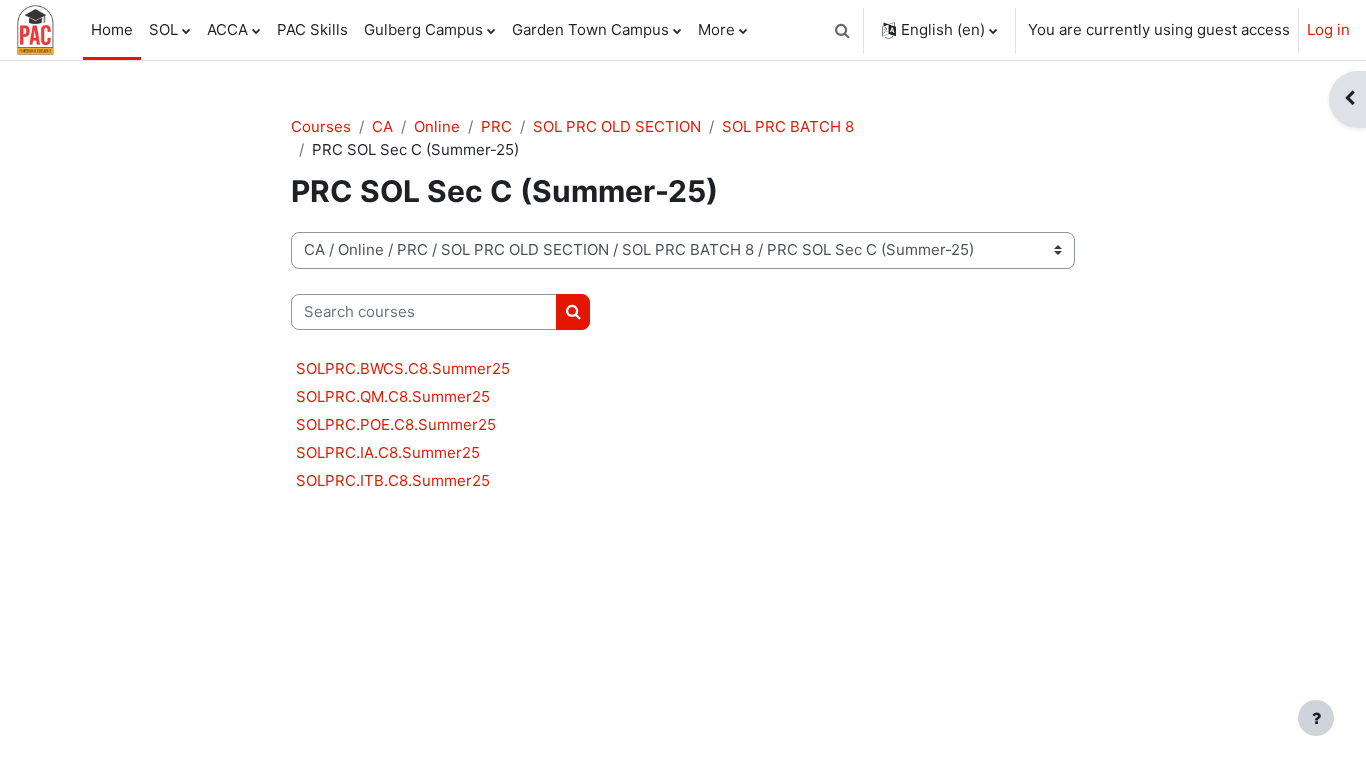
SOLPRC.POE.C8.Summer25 (396, 424)
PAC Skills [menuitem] (312, 29)
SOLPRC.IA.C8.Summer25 (388, 452)
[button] (842, 30)
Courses (321, 126)
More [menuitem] (716, 29)
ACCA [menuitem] (227, 29)
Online (437, 126)
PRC (496, 126)
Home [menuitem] (112, 29)
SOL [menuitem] (163, 29)
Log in (1328, 29)
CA (382, 126)
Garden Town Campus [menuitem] (590, 29)
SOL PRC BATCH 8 (788, 126)
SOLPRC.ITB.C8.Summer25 (393, 480)
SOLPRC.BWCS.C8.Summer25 (403, 368)
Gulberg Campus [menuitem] (423, 29)
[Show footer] (1316, 718)
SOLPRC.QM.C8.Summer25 (393, 396)
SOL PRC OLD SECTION (617, 126)
